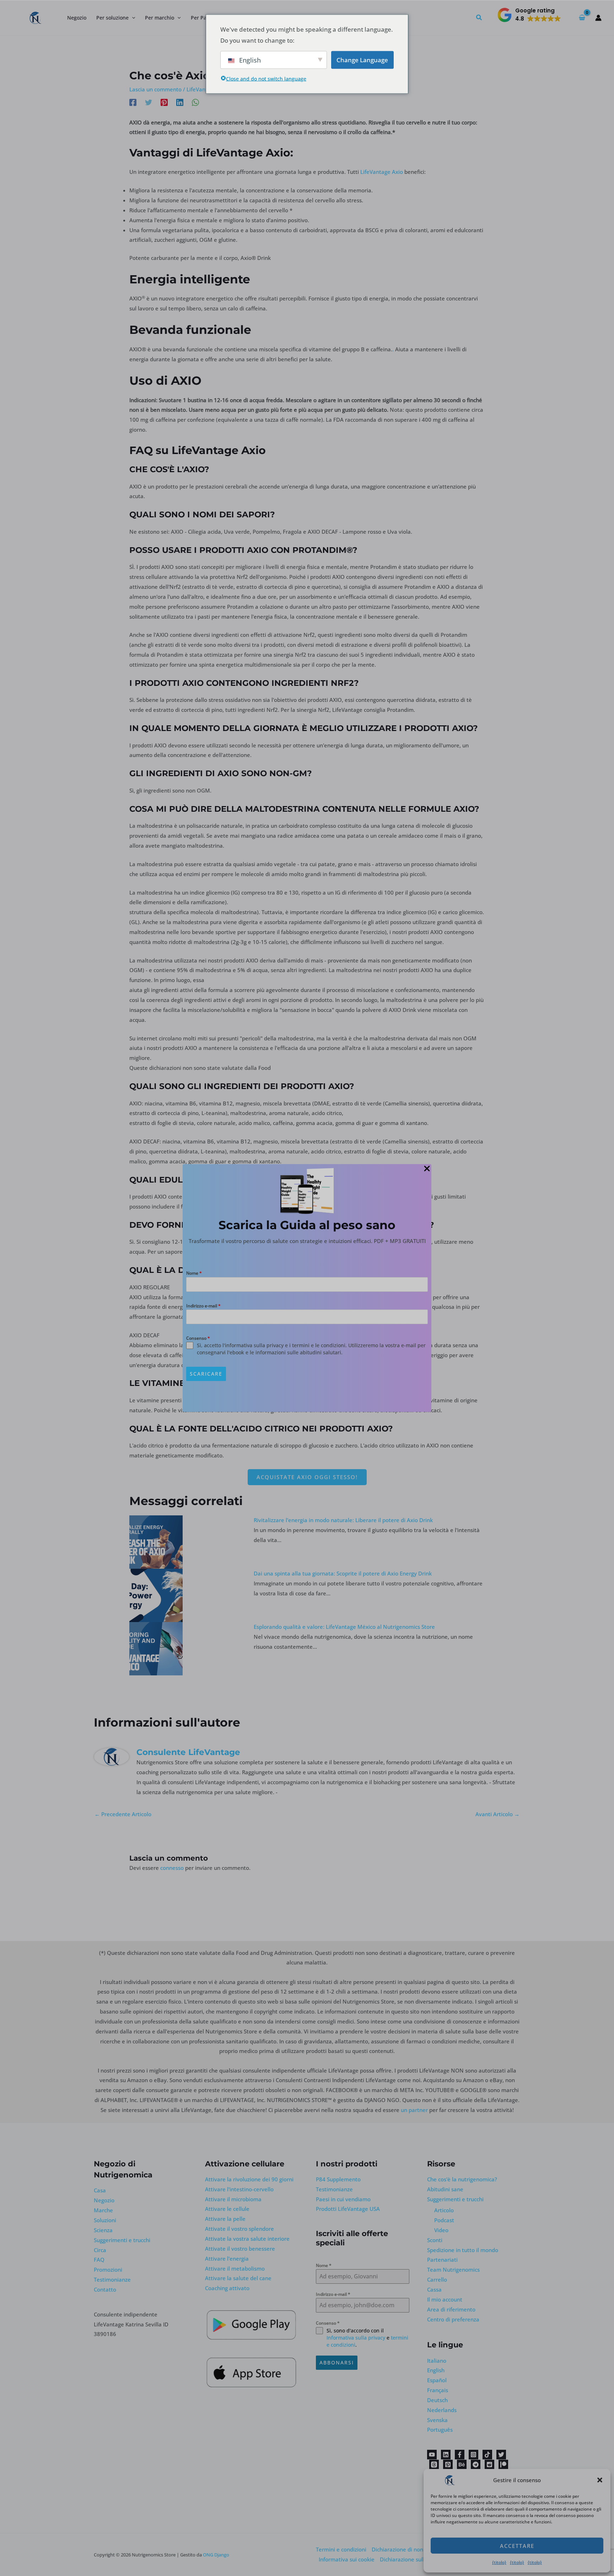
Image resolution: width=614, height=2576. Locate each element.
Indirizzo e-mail (203, 1306)
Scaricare (206, 1374)
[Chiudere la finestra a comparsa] (427, 1169)
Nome (194, 1273)
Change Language (362, 60)
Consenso (198, 1338)
